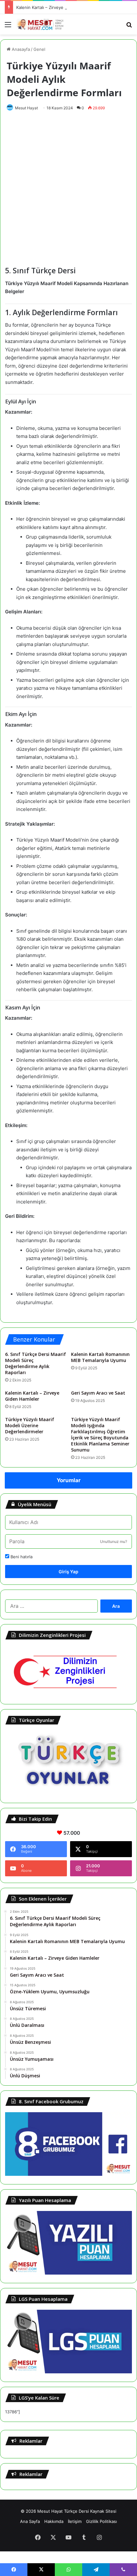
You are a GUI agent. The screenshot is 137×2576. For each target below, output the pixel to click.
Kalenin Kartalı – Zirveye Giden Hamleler (56, 7)
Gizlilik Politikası (101, 2521)
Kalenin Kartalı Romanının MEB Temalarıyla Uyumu (100, 1357)
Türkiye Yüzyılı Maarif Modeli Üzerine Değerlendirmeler (30, 1425)
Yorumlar (69, 1480)
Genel (39, 49)
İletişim (75, 2521)
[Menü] (8, 27)
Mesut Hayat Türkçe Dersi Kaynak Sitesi (77, 2511)
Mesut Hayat (26, 108)
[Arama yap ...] (129, 27)
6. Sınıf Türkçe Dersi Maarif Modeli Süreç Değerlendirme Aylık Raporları (36, 1363)
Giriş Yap (68, 1572)
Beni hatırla (21, 1557)
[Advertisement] (68, 187)
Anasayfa (20, 49)
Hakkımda (54, 2521)
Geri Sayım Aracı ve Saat (98, 1393)
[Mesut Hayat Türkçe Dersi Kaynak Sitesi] (41, 24)
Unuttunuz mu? (114, 1541)
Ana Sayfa (30, 2521)
